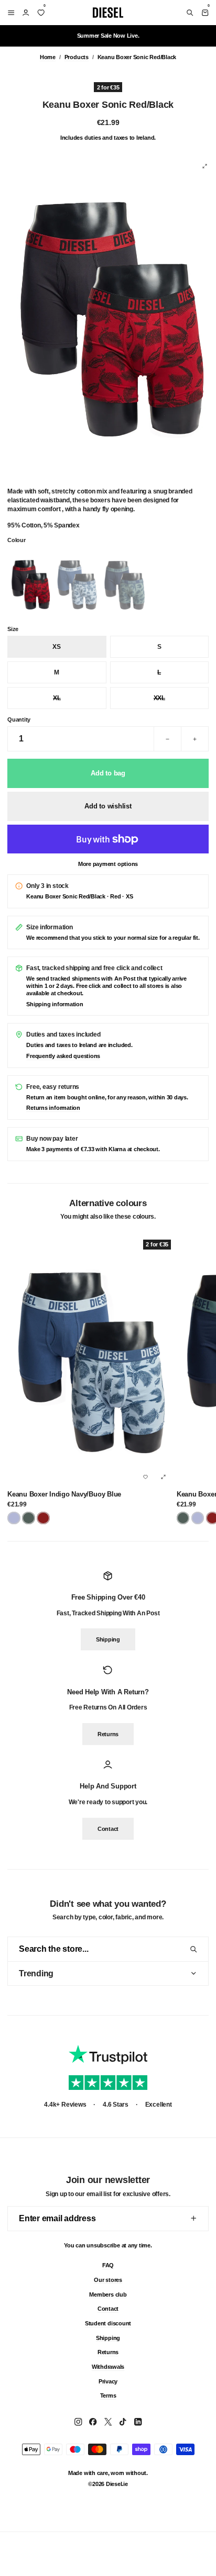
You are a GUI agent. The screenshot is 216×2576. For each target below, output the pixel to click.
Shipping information (55, 1004)
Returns (108, 1734)
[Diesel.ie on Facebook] (93, 2422)
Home (48, 57)
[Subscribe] (193, 2218)
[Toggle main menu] (9, 13)
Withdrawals (108, 2367)
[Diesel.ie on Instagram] (78, 2422)
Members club (108, 2294)
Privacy (108, 2381)
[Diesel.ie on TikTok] (123, 2422)
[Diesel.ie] (108, 13)
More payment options (108, 864)
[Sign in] (26, 13)
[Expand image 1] (204, 166)
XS (57, 647)
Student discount (108, 2323)
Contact (108, 1829)
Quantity (19, 719)
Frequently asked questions (63, 1056)
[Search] (190, 13)
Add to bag (108, 773)
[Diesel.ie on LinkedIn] (138, 2422)
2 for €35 (108, 87)
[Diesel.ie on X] (108, 2422)
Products (77, 57)
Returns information (53, 1108)
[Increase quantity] (195, 739)
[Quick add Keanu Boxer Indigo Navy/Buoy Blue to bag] (163, 1477)
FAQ (108, 2265)
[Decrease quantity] (168, 739)
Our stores (108, 2279)
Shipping (108, 1640)
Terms (108, 2395)
